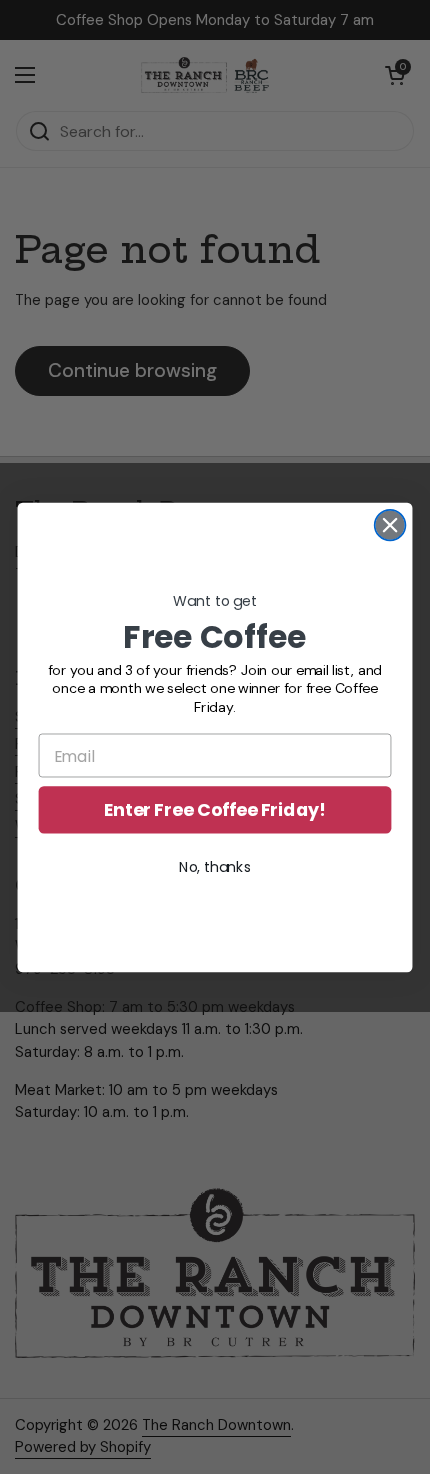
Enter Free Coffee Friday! (214, 809)
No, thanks (215, 867)
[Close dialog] (390, 524)
